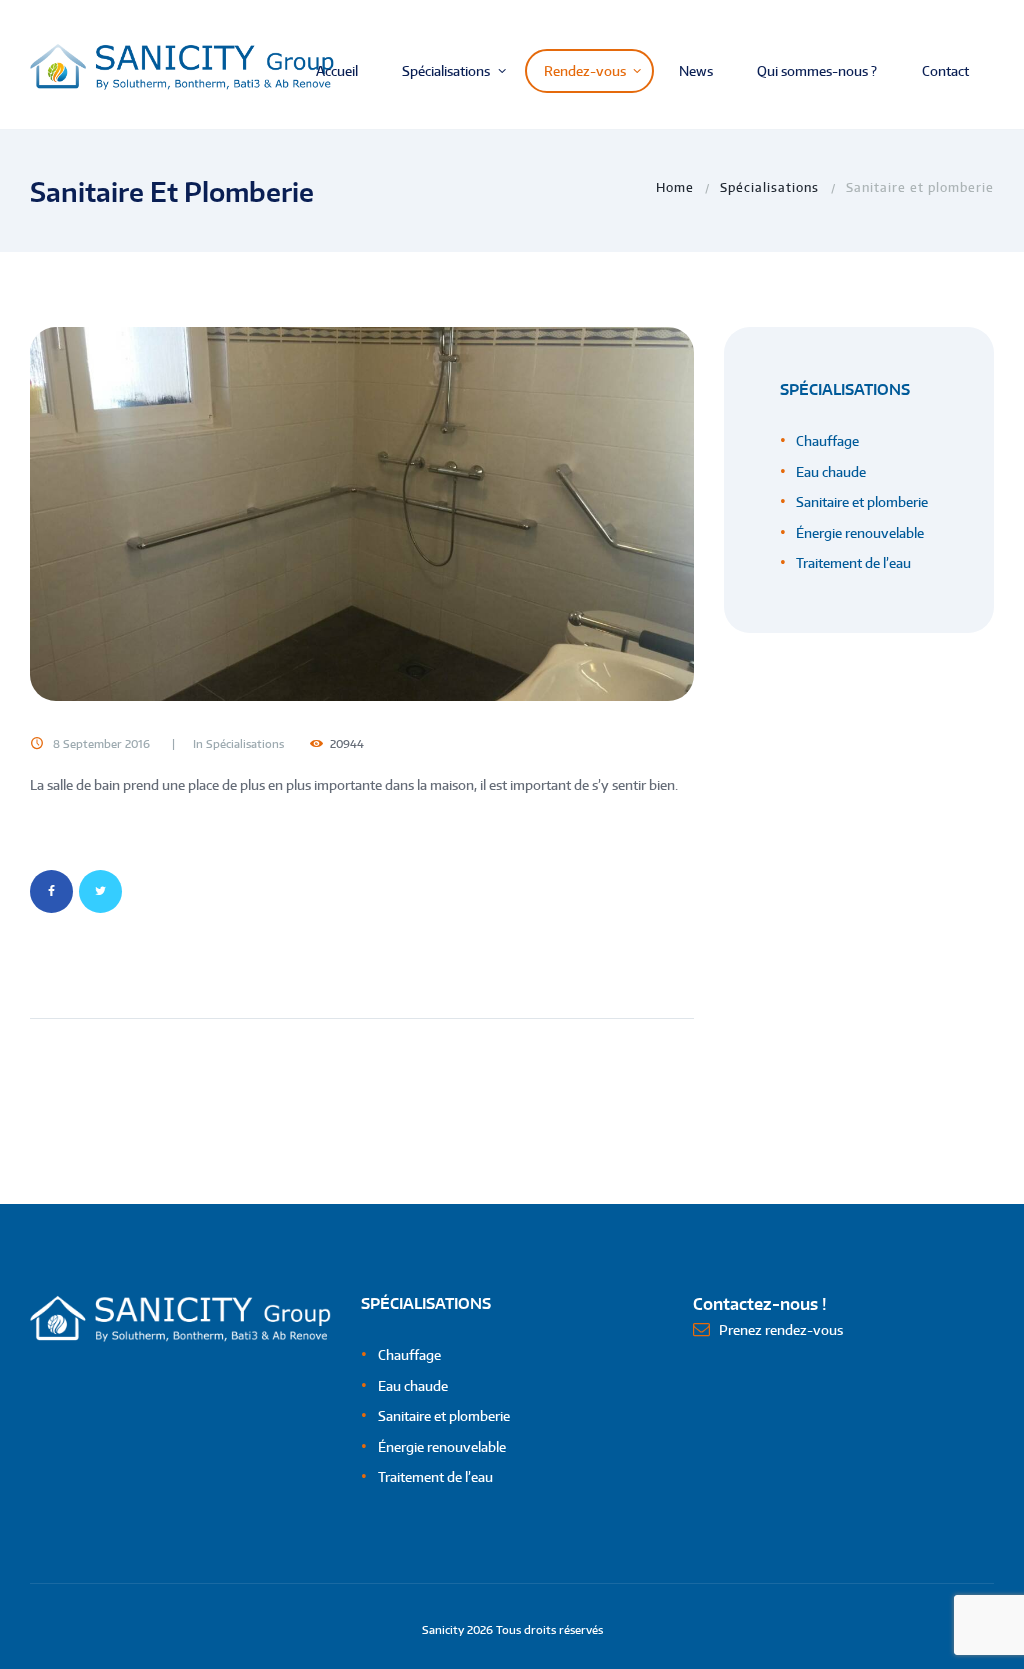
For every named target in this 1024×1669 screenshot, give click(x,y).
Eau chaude (831, 472)
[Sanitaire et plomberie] (362, 514)
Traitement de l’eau (853, 563)
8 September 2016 (101, 744)
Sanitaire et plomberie (862, 502)
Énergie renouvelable (860, 533)
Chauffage (827, 441)
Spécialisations (769, 187)
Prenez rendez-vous (781, 1330)
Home (675, 187)
